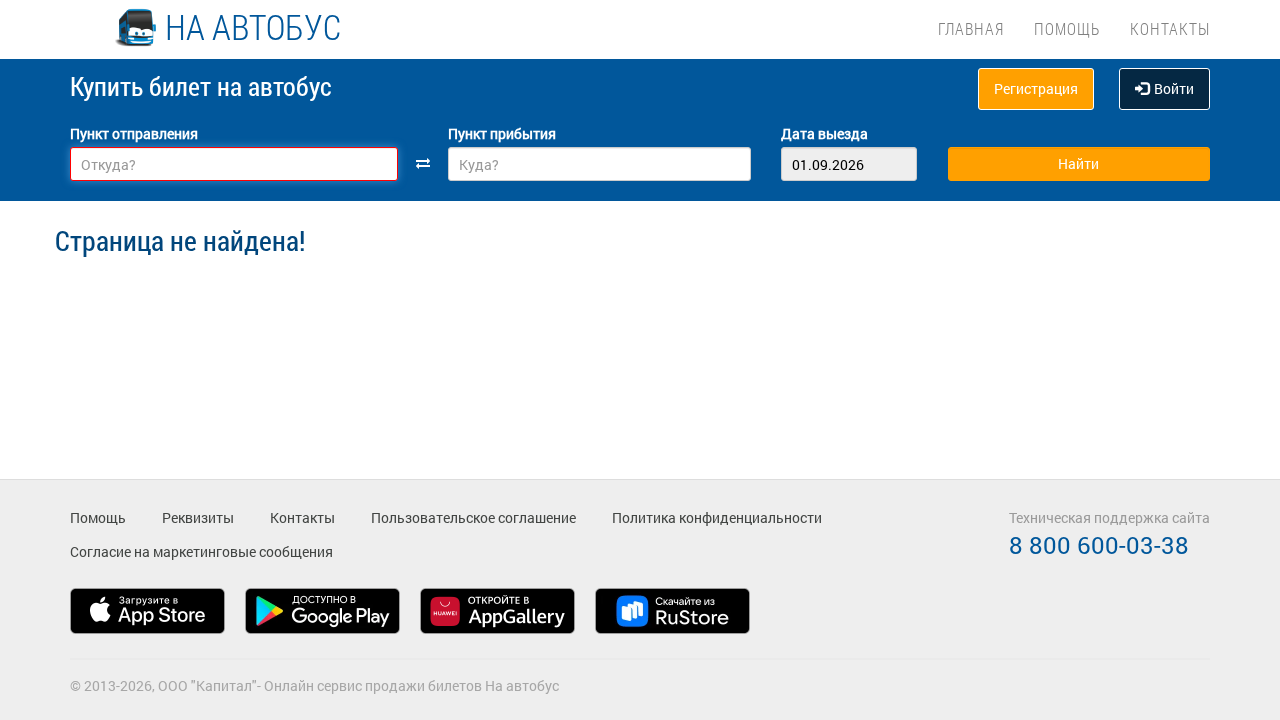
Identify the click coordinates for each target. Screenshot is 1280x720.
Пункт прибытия (502, 133)
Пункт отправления (134, 133)
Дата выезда (824, 133)
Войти (1174, 88)
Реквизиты (198, 517)
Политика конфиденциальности (717, 517)
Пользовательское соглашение (473, 517)
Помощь (1067, 28)
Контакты (1170, 28)
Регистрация (1036, 88)
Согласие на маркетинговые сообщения (201, 551)
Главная (971, 28)
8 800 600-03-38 (1099, 545)
